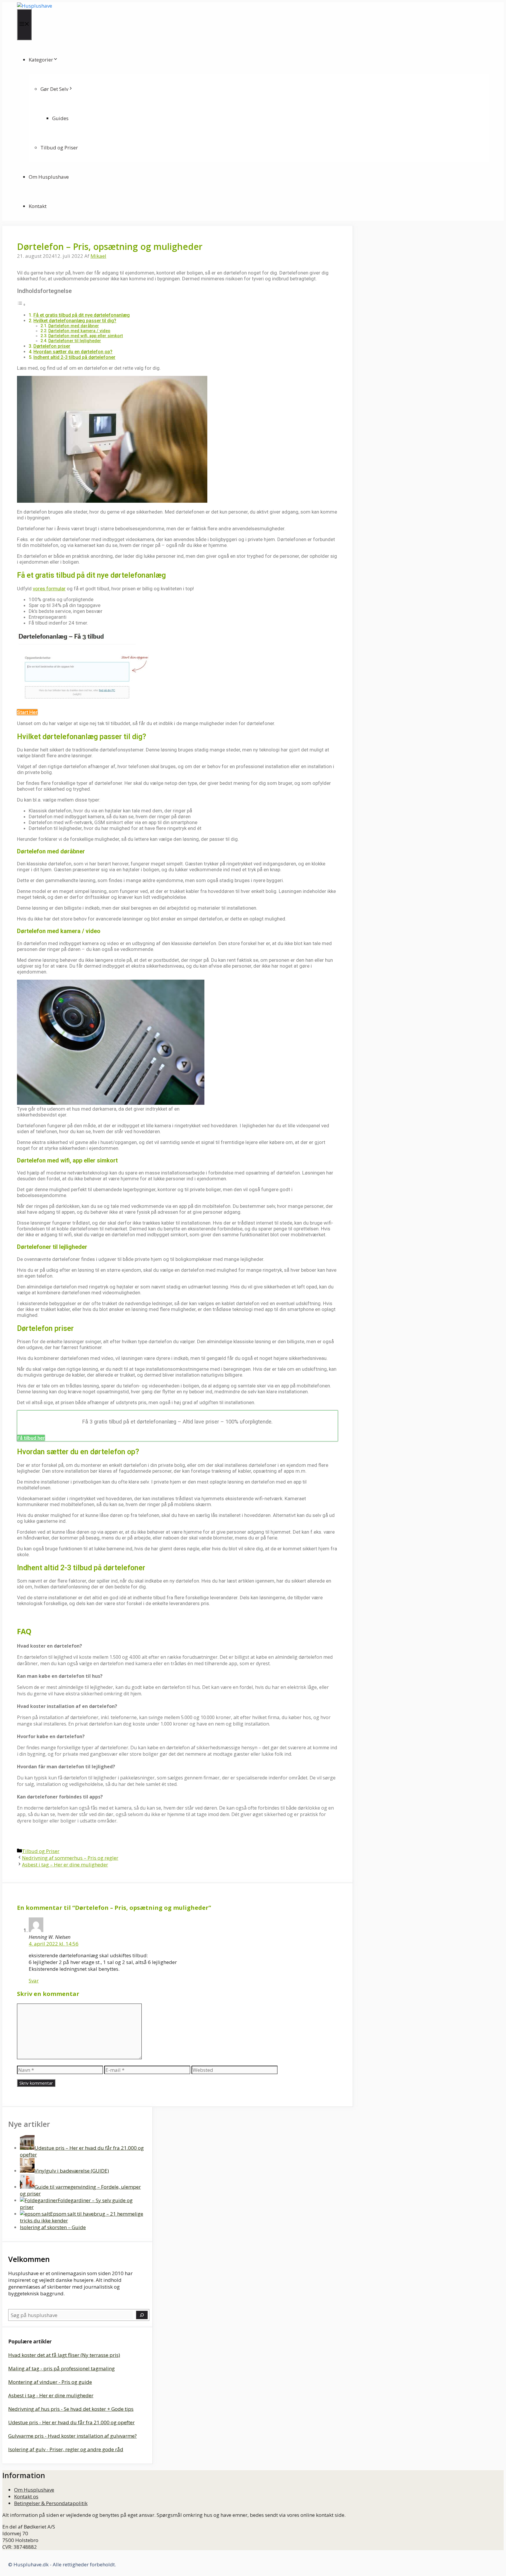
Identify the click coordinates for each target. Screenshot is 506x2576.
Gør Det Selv (54, 89)
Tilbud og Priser (59, 148)
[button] (27, 712)
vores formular (49, 589)
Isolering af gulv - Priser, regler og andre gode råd (66, 2449)
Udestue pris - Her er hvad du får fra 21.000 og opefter (71, 2422)
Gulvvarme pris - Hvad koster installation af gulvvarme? (72, 2436)
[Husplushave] (35, 6)
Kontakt (38, 206)
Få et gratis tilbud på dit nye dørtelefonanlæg (82, 315)
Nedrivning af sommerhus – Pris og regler (70, 1858)
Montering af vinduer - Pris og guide (50, 2382)
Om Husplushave (49, 177)
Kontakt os (26, 2496)
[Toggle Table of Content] (21, 304)
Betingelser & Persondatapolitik (51, 2503)
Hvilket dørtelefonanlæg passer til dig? (75, 321)
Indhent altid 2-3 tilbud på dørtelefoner (74, 357)
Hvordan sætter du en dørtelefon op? (73, 352)
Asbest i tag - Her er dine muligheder (51, 2395)
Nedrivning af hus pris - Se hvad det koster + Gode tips (71, 2409)
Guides (60, 118)
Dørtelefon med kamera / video (79, 331)
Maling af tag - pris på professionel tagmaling (61, 2368)
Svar (34, 1981)
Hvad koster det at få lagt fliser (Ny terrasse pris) (64, 2355)
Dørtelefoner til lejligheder (75, 341)
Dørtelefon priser (52, 346)
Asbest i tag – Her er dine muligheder (65, 1865)
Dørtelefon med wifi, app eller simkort (86, 336)
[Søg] (142, 2315)
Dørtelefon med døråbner (74, 326)
